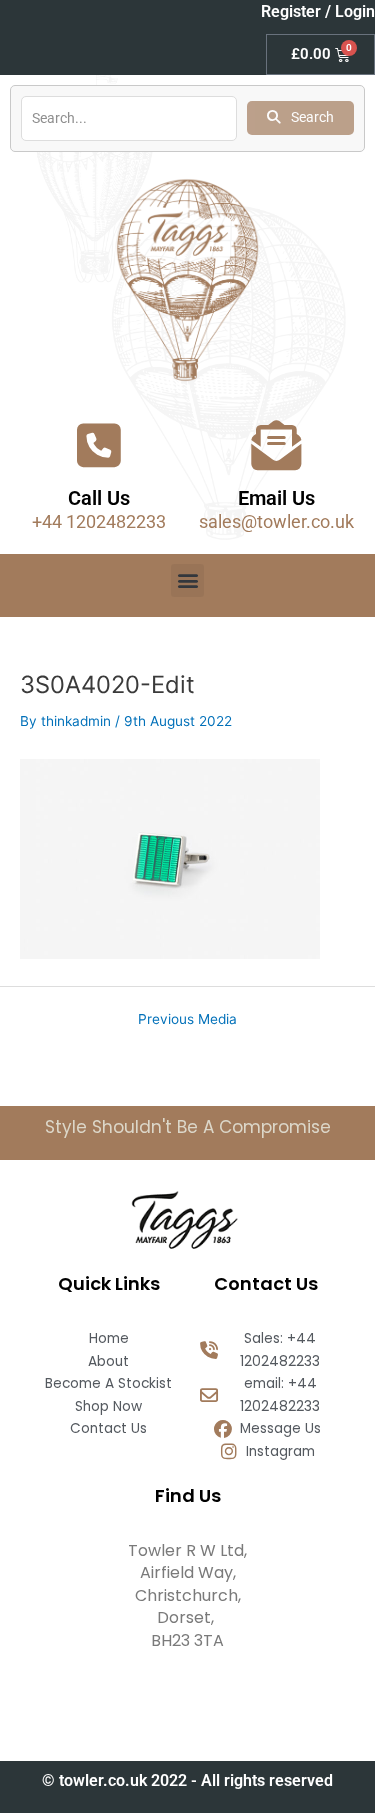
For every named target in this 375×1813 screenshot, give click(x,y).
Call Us (99, 498)
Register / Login (318, 11)
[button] (187, 580)
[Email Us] (276, 445)
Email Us (276, 498)
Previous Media (187, 1020)
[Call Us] (99, 445)
